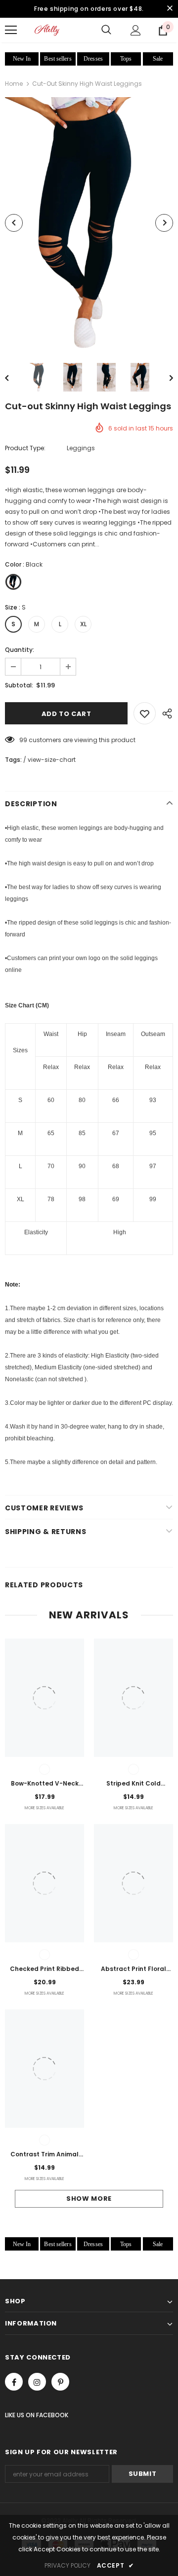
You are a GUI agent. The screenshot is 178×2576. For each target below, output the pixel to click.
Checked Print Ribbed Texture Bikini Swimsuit (44, 1969)
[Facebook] (14, 2382)
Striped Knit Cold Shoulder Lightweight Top (134, 1784)
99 (23, 740)
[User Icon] (136, 30)
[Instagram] (37, 2382)
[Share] (164, 713)
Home (14, 84)
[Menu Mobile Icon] (11, 30)
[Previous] (14, 223)
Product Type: (25, 448)
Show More (89, 2199)
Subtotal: (19, 685)
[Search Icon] (106, 30)
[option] (89, 223)
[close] (170, 9)
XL (83, 624)
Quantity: (20, 650)
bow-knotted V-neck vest (45, 1784)
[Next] (164, 223)
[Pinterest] (60, 2382)
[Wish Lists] (145, 713)
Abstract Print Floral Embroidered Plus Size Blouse (133, 1969)
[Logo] (47, 30)
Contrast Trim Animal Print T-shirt (44, 2155)
